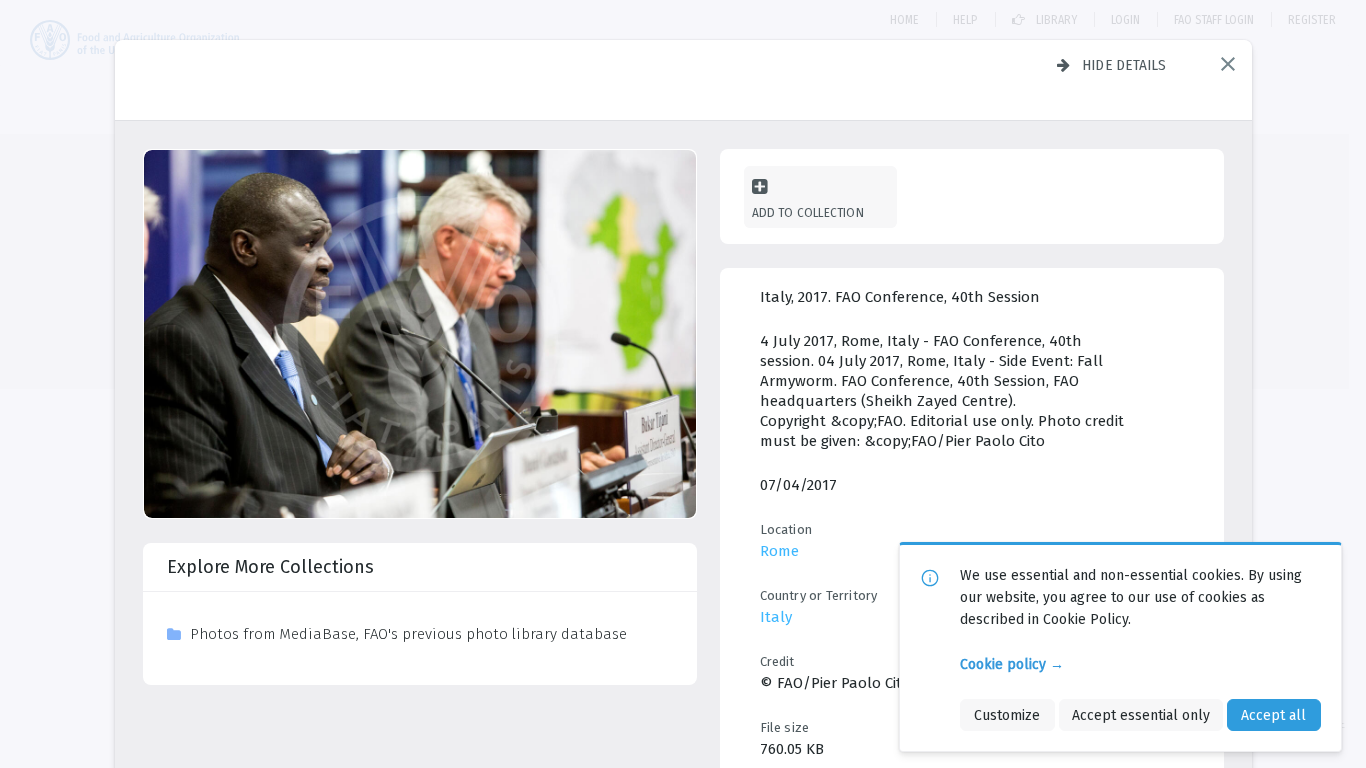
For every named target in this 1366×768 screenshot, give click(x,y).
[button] (1228, 64)
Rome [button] (779, 551)
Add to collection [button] (808, 212)
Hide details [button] (1124, 65)
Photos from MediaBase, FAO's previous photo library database (408, 634)
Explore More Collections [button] (270, 567)
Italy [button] (776, 617)
